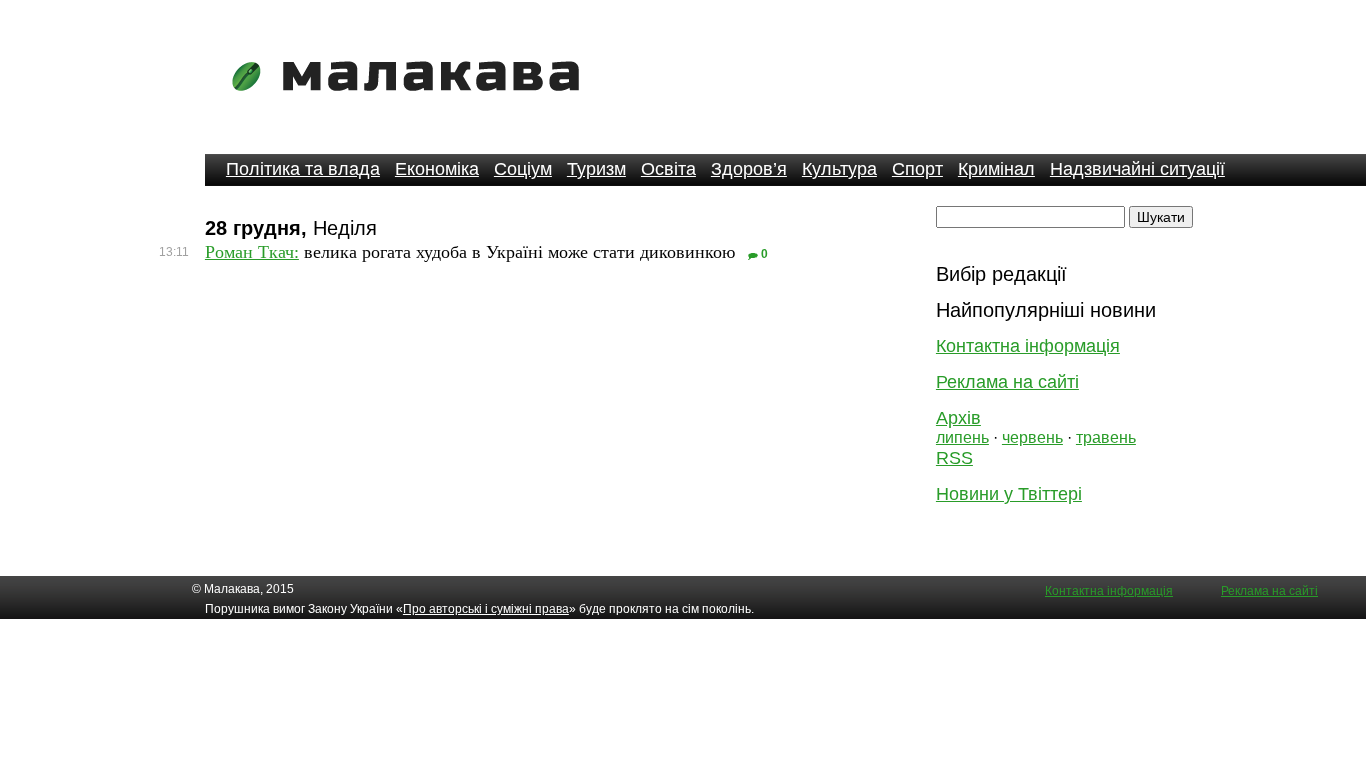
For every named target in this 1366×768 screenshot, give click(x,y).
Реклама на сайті (1007, 382)
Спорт (917, 169)
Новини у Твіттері (1009, 494)
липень (962, 437)
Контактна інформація (1028, 346)
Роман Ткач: (252, 252)
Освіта (668, 169)
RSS (954, 458)
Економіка (437, 169)
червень (1032, 437)
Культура (839, 169)
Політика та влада (303, 169)
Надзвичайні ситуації (1137, 169)
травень (1106, 437)
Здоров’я (749, 169)
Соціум (523, 169)
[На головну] (412, 104)
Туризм (596, 169)
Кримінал (996, 169)
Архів (958, 418)
